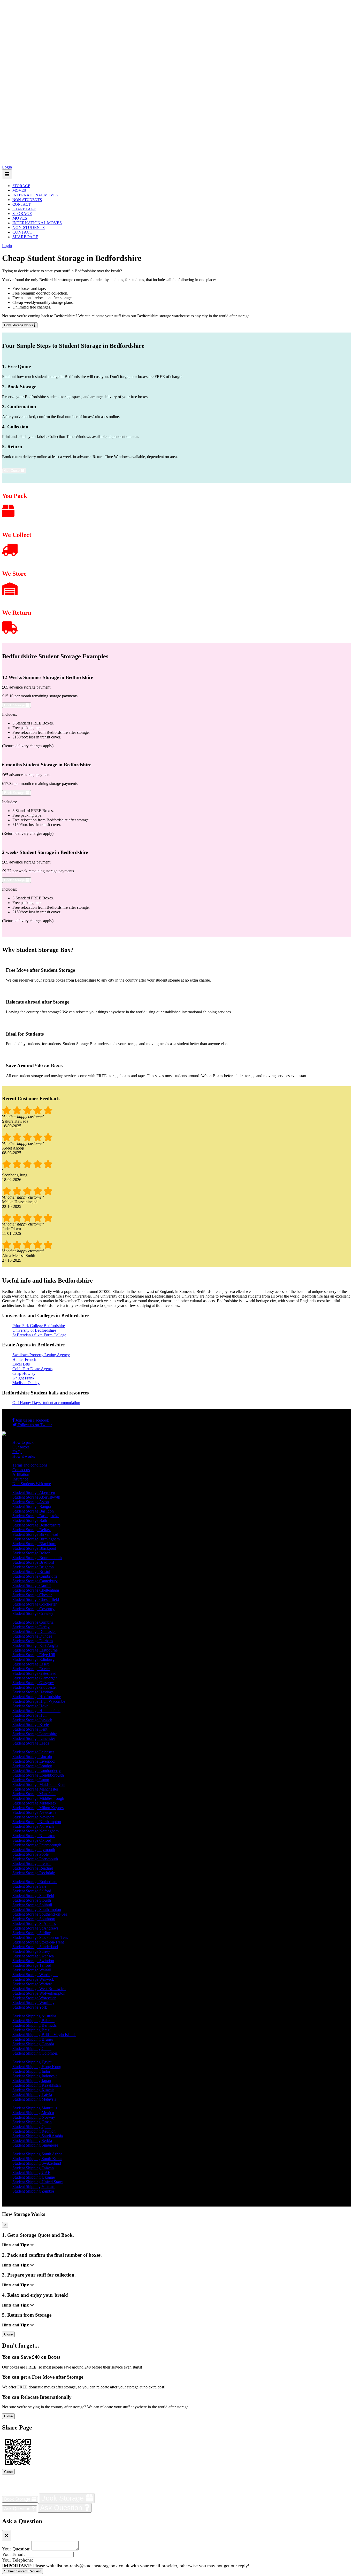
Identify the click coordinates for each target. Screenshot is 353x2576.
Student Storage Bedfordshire (36, 1525)
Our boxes (21, 1447)
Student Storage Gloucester (35, 1687)
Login (7, 167)
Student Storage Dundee (32, 1636)
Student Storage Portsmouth (35, 1859)
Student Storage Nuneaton (34, 1836)
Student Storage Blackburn (34, 1544)
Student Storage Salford (32, 1891)
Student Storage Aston (31, 1502)
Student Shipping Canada (33, 2044)
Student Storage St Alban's (34, 1923)
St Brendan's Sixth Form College (39, 1335)
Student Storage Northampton (37, 1822)
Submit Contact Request (22, 2571)
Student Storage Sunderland (35, 1947)
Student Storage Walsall (32, 1970)
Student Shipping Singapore (35, 2145)
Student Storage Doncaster (34, 1632)
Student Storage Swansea (33, 1956)
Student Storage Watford (32, 1984)
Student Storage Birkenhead (35, 1534)
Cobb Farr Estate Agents (32, 1369)
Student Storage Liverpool (34, 1761)
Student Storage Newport (33, 1817)
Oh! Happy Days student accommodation (46, 1403)
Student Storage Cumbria (33, 1622)
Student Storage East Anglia (35, 1645)
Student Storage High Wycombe (39, 1701)
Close (8, 2334)
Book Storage (15, 705)
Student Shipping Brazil (32, 2030)
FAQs (17, 1452)
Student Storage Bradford (33, 1562)
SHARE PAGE (24, 209)
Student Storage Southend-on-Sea (40, 1914)
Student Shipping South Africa (37, 2154)
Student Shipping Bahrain (33, 2021)
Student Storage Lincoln (32, 1757)
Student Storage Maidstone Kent (39, 1784)
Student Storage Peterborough (37, 1845)
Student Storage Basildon (33, 1511)
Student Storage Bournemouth (37, 1558)
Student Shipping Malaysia (34, 2099)
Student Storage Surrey (31, 1951)
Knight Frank (23, 1378)
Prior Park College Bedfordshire (39, 1326)
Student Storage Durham (33, 1641)
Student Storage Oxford (32, 1840)
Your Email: (13, 2554)
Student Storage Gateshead (34, 1673)
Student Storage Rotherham (35, 1882)
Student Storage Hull (29, 1715)
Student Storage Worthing (33, 2003)
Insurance (20, 1479)
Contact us (21, 1470)
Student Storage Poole (30, 1854)
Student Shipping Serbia (32, 2141)
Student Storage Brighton (33, 1567)
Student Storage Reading (33, 1868)
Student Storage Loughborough (38, 1775)
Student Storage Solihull (32, 1905)
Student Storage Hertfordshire (37, 1697)
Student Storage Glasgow (33, 1683)
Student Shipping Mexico (33, 2113)
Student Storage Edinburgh (34, 1659)
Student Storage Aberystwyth (36, 1497)
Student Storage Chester (32, 1595)
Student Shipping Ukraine (34, 2177)
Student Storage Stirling (32, 1933)
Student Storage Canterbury (35, 1581)
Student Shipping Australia (34, 2016)
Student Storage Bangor (32, 1506)
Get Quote (12, 471)
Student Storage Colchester (34, 1604)
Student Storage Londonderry (37, 1771)
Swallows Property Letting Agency (41, 1355)
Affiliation (21, 1474)
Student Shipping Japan (32, 2081)
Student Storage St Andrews (35, 1928)
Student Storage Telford (32, 1965)
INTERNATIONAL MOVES (35, 195)
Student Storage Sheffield (33, 1896)
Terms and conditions (30, 1465)
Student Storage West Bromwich (39, 1989)
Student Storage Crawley (33, 1613)
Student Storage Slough (32, 1900)
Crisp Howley (24, 1373)
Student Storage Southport (34, 1919)
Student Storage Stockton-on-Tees (40, 1937)
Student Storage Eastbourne (35, 1650)
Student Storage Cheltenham (36, 1590)
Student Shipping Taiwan (33, 2168)
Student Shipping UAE (31, 2173)
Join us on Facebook (32, 1420)
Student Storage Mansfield (34, 1794)
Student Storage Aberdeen (34, 1493)
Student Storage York (30, 2007)
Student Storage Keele (31, 1725)
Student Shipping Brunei (33, 2039)
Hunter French (24, 1359)
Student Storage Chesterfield (36, 1599)
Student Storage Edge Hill (34, 1655)
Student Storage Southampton (37, 1910)
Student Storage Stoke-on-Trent (38, 1942)
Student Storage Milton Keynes (38, 1808)
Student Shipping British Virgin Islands (44, 2035)
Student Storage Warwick (33, 1979)
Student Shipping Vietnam (34, 2186)
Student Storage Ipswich (32, 1720)
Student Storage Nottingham (36, 1831)
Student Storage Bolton (31, 1553)
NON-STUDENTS (27, 200)
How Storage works (19, 325)
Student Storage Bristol (31, 1572)
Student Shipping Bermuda (34, 2025)
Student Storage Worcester (34, 1998)
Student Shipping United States (38, 2182)
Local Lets (21, 1364)
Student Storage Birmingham (36, 1539)
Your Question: (16, 2549)
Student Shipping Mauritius (35, 2108)
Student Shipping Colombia (35, 2053)
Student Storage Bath (30, 1520)
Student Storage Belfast (32, 1530)
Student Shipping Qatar (32, 2127)
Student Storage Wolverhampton (39, 1993)
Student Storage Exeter (31, 1669)
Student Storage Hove (30, 1706)
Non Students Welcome (32, 1484)
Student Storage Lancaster (34, 1738)
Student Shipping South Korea (37, 2159)
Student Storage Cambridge (35, 1576)
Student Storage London (32, 1766)
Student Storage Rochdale (34, 1873)
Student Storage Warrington (35, 1975)
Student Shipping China (32, 2049)
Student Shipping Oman (32, 2122)
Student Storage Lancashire (35, 1734)
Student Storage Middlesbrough (38, 1798)
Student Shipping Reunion (34, 2131)
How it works (24, 1456)
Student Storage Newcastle (34, 1812)
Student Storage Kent (30, 1729)
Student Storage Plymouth (34, 1850)
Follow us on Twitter (34, 1425)
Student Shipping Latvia (32, 2095)
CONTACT (21, 204)
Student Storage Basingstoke (36, 1516)
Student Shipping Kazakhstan (37, 2085)
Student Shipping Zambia (33, 2191)
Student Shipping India (31, 2071)
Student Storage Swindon (33, 1961)
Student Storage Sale (29, 1886)
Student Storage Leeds (31, 1743)
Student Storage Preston (32, 1864)
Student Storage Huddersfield (36, 1711)
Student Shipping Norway (34, 2117)
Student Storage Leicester (33, 1752)
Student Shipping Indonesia (35, 2076)
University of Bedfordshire (34, 1330)
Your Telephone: (18, 2560)
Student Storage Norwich (33, 1826)
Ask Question (18, 2509)
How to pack (23, 1442)
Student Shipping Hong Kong (37, 2067)
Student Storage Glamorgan (35, 1678)
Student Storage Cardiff (32, 1586)
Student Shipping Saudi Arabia (38, 2136)
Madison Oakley (26, 1383)
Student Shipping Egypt (32, 2062)
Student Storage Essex (31, 1664)
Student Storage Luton (31, 1780)
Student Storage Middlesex (34, 1803)
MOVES (19, 190)
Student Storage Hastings (33, 1692)
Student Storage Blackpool (34, 1548)
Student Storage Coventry (33, 1609)
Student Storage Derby (31, 1627)
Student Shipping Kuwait (33, 2090)
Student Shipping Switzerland (37, 2163)
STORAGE (21, 186)
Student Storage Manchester (35, 1789)
